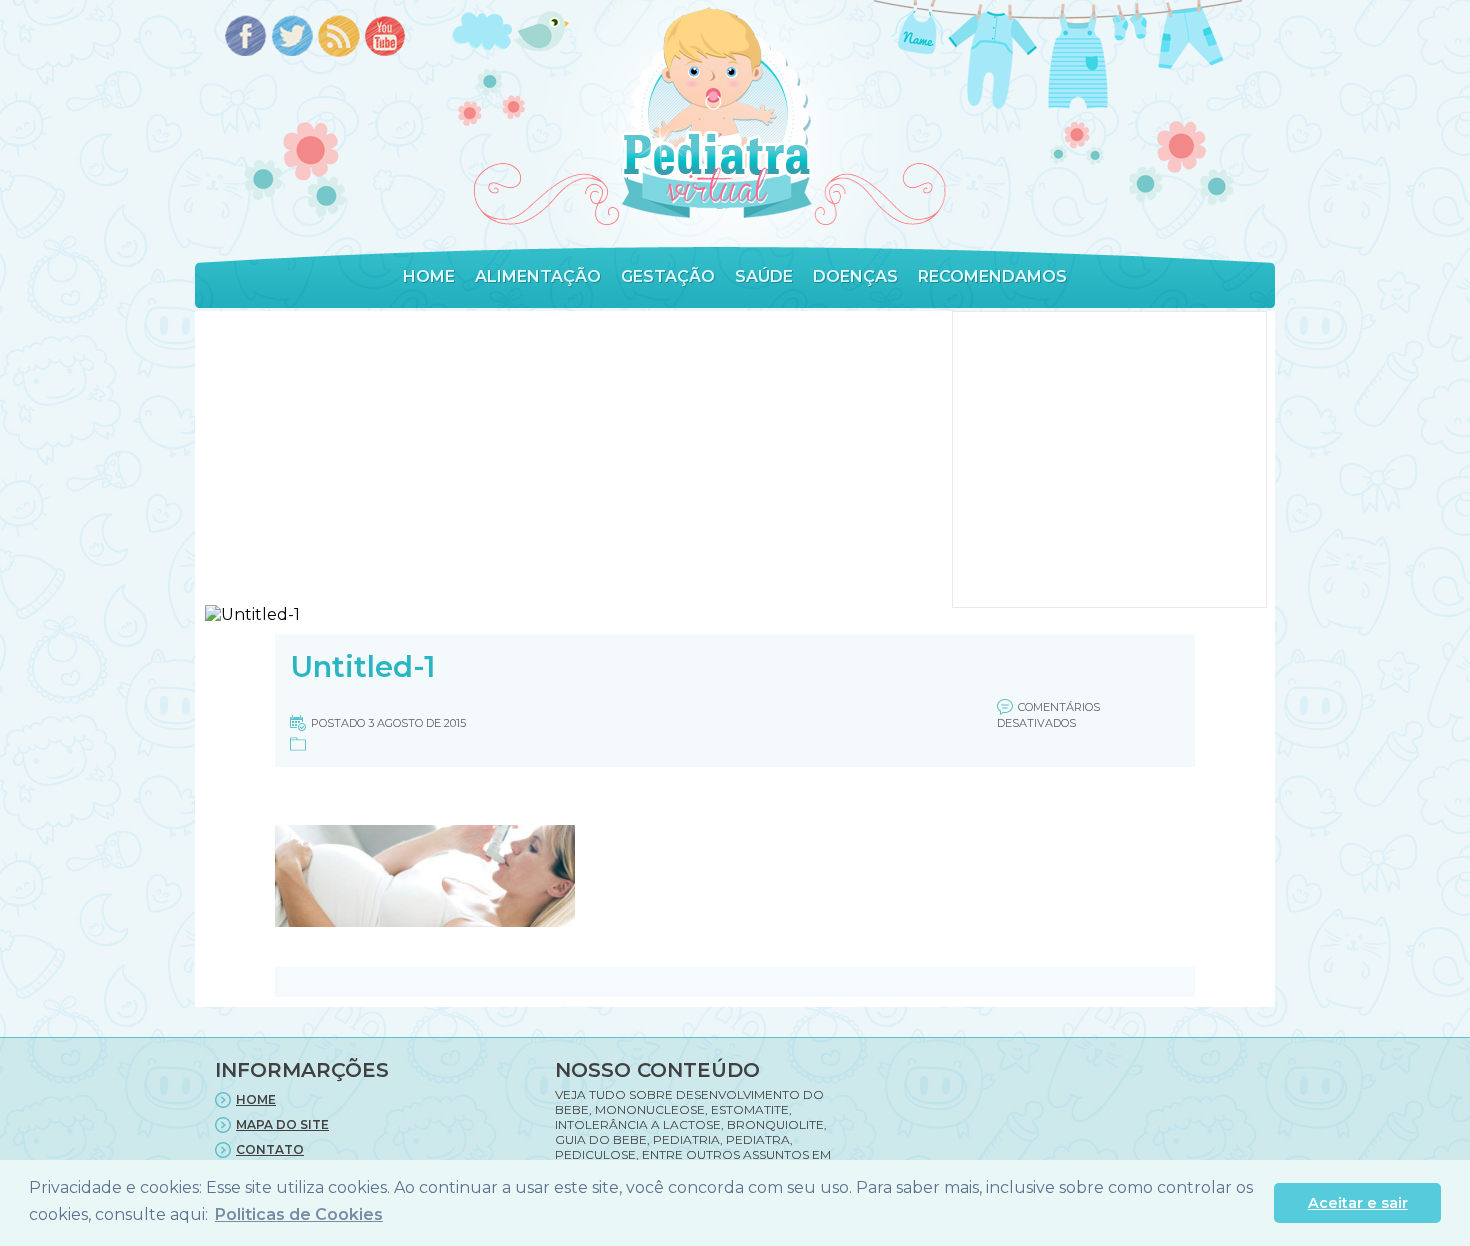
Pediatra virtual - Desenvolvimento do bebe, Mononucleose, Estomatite (716, 113)
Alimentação (538, 276)
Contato (270, 1149)
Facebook (245, 37)
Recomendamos (992, 276)
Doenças (855, 276)
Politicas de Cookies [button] (299, 1214)
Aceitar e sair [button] (1358, 1203)
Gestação (668, 276)
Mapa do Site (282, 1124)
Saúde (764, 276)
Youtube (386, 37)
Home (429, 276)
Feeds (339, 37)
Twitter (292, 37)
